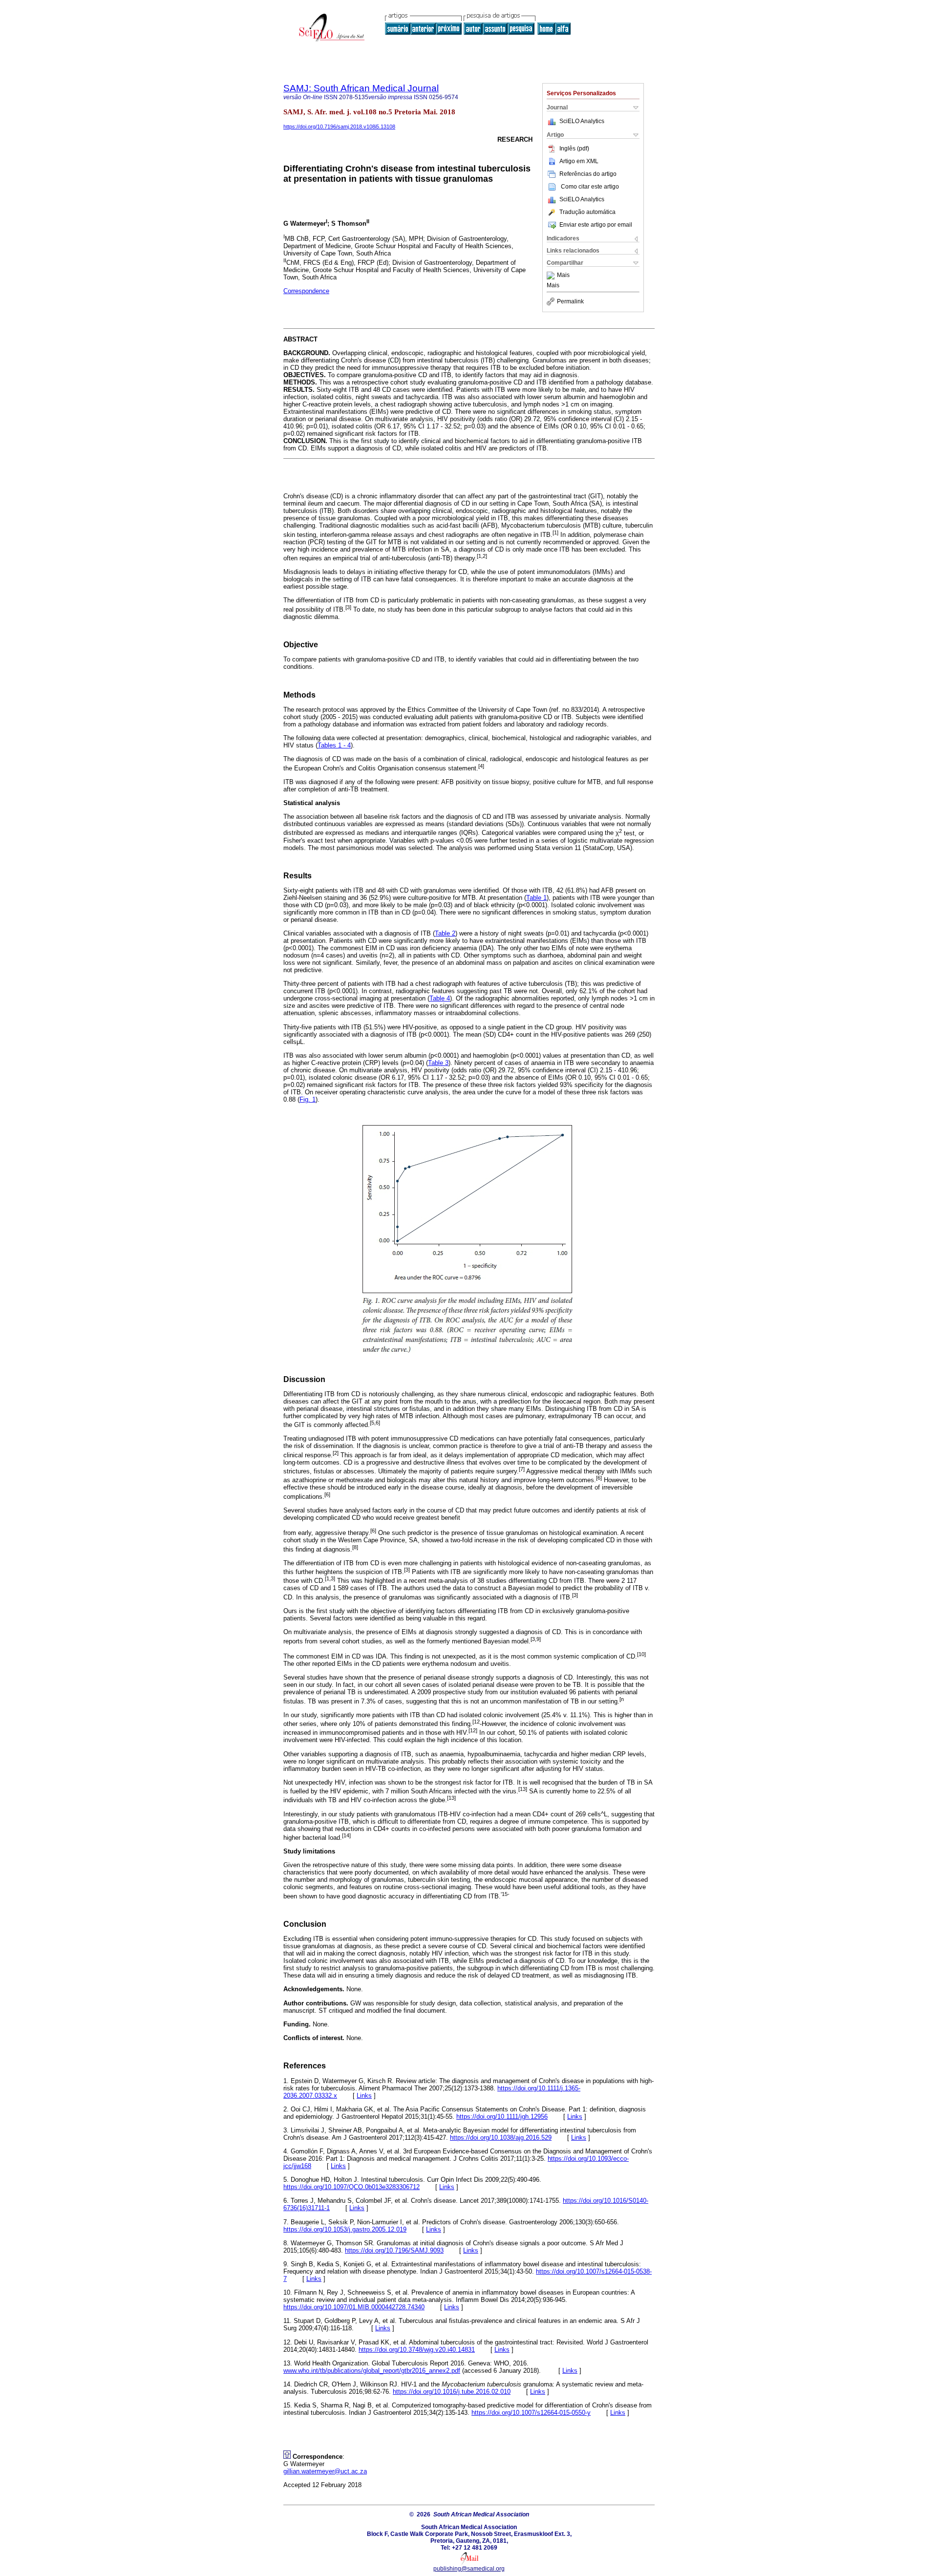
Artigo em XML (579, 161)
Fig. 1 (308, 1099)
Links (364, 2096)
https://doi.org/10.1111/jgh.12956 (502, 2117)
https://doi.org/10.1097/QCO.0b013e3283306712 (352, 2187)
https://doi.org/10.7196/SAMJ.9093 (394, 2250)
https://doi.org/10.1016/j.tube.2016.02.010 (452, 2392)
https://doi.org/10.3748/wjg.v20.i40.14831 (417, 2350)
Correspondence (306, 291)
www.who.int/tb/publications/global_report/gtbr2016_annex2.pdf (372, 2371)
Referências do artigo (588, 174)
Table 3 (438, 1063)
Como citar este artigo (590, 187)
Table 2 (445, 933)
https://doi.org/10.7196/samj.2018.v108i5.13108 (339, 127)
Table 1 (536, 898)
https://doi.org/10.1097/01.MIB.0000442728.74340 (354, 2307)
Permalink (570, 301)
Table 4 (440, 998)
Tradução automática (587, 212)
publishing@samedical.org (469, 2569)
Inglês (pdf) (574, 149)
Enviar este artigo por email (596, 225)
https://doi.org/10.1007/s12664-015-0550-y (531, 2413)
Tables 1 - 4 (334, 745)
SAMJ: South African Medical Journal (361, 88)
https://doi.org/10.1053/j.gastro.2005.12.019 (345, 2229)
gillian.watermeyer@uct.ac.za (325, 2471)
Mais (563, 276)
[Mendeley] (552, 276)
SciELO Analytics (582, 121)
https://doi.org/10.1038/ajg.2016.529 (501, 2138)
